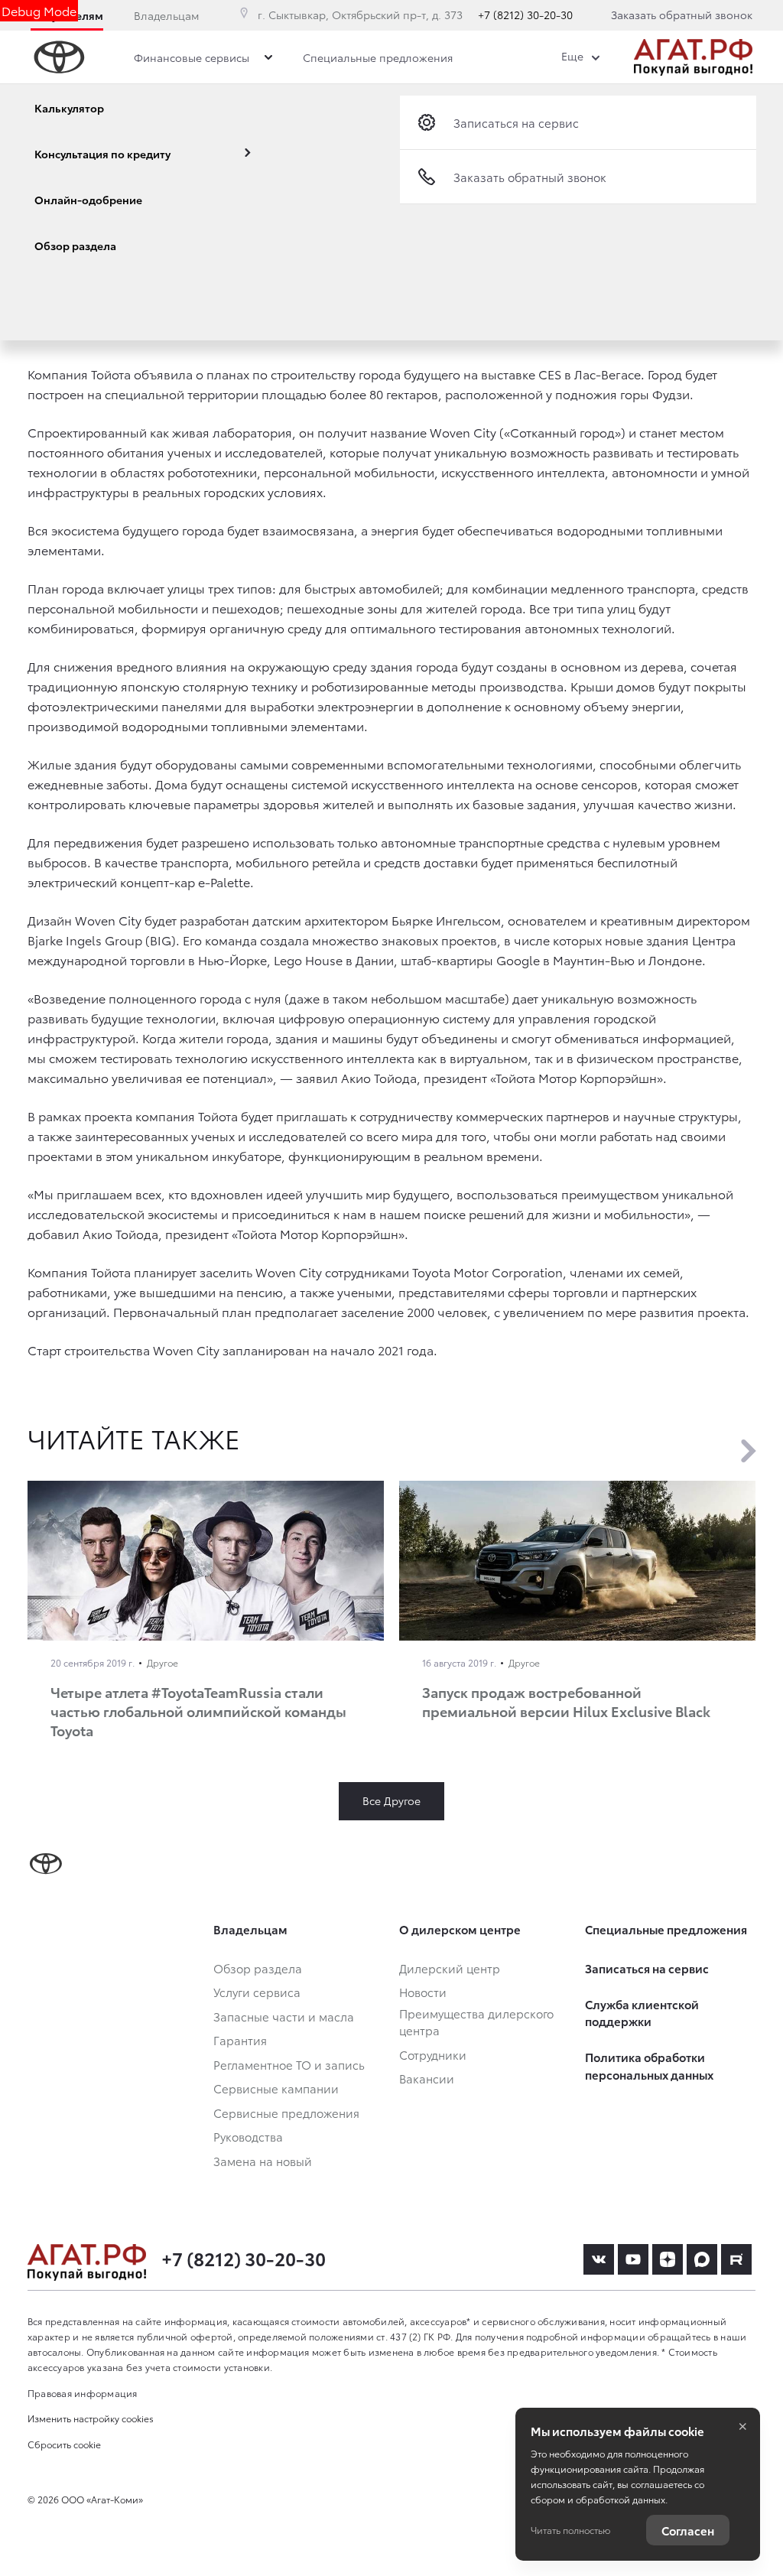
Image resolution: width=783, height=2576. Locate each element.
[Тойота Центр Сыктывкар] (693, 57)
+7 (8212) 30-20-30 (525, 15)
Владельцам (166, 15)
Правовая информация (83, 2393)
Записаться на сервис (516, 122)
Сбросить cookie (64, 2444)
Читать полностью (570, 2530)
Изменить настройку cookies (91, 2418)
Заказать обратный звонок (682, 15)
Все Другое (391, 1800)
